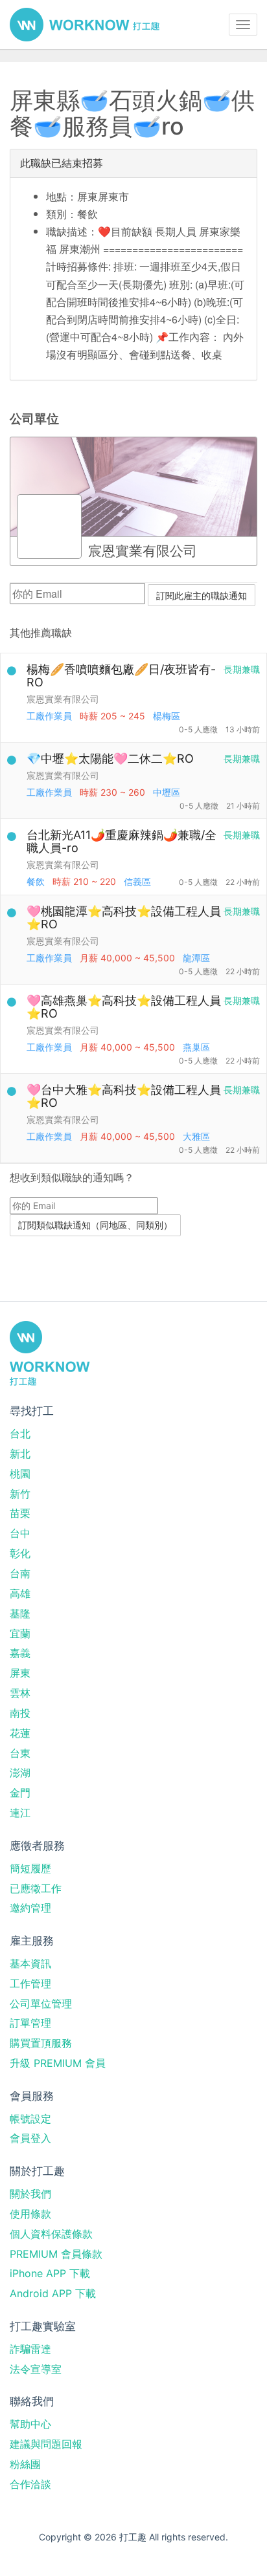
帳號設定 (30, 2119)
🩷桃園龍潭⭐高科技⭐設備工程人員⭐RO (124, 918)
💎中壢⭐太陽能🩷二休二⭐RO (110, 759)
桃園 (20, 1474)
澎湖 (20, 1773)
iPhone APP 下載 (50, 2273)
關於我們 (30, 2194)
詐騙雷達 (30, 2349)
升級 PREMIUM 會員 (58, 2063)
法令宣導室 (36, 2369)
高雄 (20, 1593)
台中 (20, 1533)
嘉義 (20, 1653)
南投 (20, 1713)
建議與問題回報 (46, 2444)
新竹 (20, 1494)
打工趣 (85, 25)
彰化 (20, 1553)
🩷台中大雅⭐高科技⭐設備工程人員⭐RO (124, 1096)
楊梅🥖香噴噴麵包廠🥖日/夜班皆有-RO (121, 676)
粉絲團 (25, 2464)
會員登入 (30, 2138)
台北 (20, 1434)
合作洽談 (30, 2484)
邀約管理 (30, 1908)
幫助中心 (30, 2424)
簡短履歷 (30, 1868)
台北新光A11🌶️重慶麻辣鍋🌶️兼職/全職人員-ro (122, 841)
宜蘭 (20, 1633)
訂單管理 (30, 2023)
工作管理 (30, 1983)
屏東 (20, 1673)
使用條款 (30, 2214)
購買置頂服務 (41, 2043)
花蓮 (20, 1733)
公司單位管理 (41, 2003)
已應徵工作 (36, 1888)
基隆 (20, 1613)
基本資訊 (30, 1963)
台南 (20, 1573)
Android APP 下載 (53, 2293)
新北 (20, 1454)
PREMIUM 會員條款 (56, 2254)
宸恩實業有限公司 (63, 699)
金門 (20, 1793)
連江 (20, 1813)
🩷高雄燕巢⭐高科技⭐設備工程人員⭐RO (124, 1007)
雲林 (20, 1693)
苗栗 (20, 1513)
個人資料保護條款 (51, 2234)
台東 (20, 1753)
